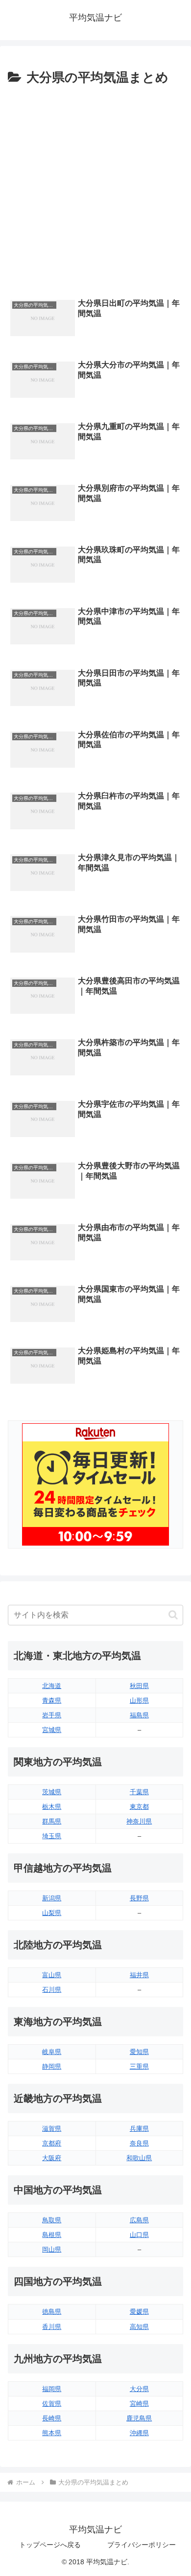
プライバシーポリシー (142, 2545)
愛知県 (139, 2052)
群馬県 (52, 1821)
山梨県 (52, 1913)
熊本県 (52, 2433)
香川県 (52, 2327)
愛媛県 (139, 2312)
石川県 (52, 1990)
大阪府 (52, 2158)
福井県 (139, 1975)
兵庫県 (139, 2129)
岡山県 (52, 2249)
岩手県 (52, 1715)
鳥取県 (52, 2220)
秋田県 (139, 1686)
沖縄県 (139, 2433)
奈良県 (139, 2143)
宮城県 (52, 1730)
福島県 (139, 1715)
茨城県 (52, 1792)
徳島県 (52, 2312)
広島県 (139, 2220)
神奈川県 (139, 1821)
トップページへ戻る (50, 2545)
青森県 (52, 1700)
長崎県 (52, 2418)
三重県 (139, 2066)
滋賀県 (52, 2129)
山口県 (139, 2235)
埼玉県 (52, 1836)
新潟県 (52, 1898)
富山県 (52, 1975)
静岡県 (52, 2066)
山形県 (139, 1700)
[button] (173, 1615)
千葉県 (139, 1792)
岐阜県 (52, 2052)
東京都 (139, 1807)
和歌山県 (139, 2158)
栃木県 (52, 1807)
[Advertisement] (95, 189)
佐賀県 (52, 2404)
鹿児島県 (139, 2418)
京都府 (52, 2143)
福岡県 (52, 2389)
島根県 (52, 2235)
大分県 (139, 2389)
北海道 (52, 1686)
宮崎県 (139, 2404)
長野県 (139, 1898)
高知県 (139, 2327)
